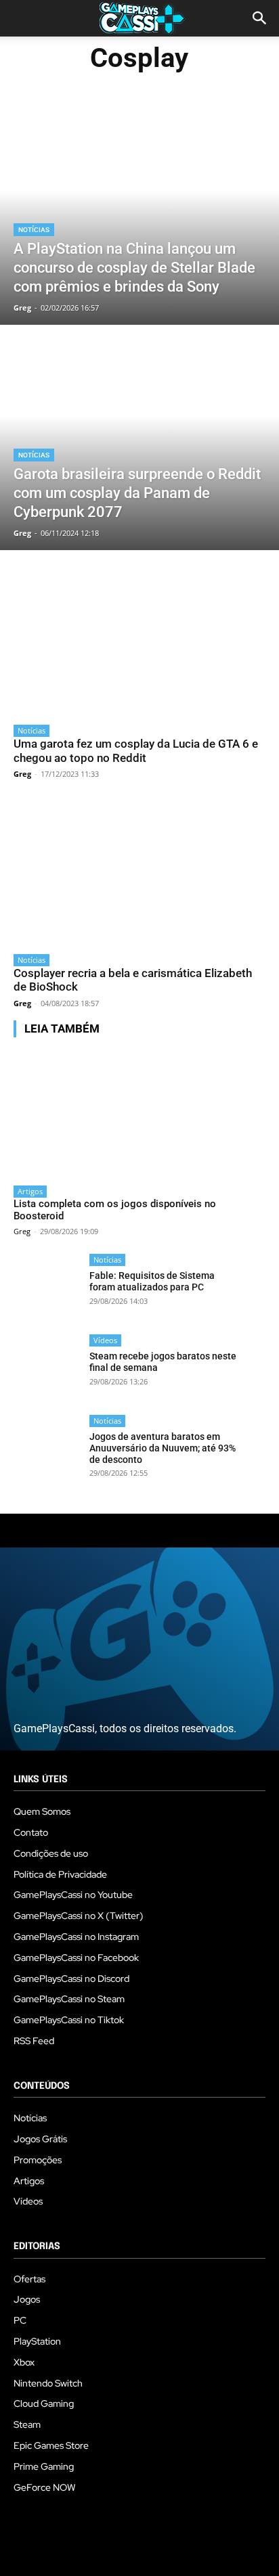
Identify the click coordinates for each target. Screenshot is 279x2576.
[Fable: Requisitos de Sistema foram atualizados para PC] (47, 1287)
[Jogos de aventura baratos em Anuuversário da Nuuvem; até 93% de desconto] (47, 1448)
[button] (260, 18)
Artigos (30, 1191)
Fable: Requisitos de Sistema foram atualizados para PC (152, 1281)
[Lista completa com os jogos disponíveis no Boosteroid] (125, 1113)
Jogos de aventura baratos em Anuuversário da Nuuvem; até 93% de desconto (163, 1448)
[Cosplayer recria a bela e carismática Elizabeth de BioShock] (139, 874)
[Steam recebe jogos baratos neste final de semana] (47, 1368)
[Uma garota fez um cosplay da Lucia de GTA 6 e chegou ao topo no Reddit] (139, 644)
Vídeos (105, 1340)
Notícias (34, 230)
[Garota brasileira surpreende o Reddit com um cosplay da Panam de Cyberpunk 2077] (139, 439)
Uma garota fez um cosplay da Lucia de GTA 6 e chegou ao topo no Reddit (136, 750)
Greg (22, 774)
